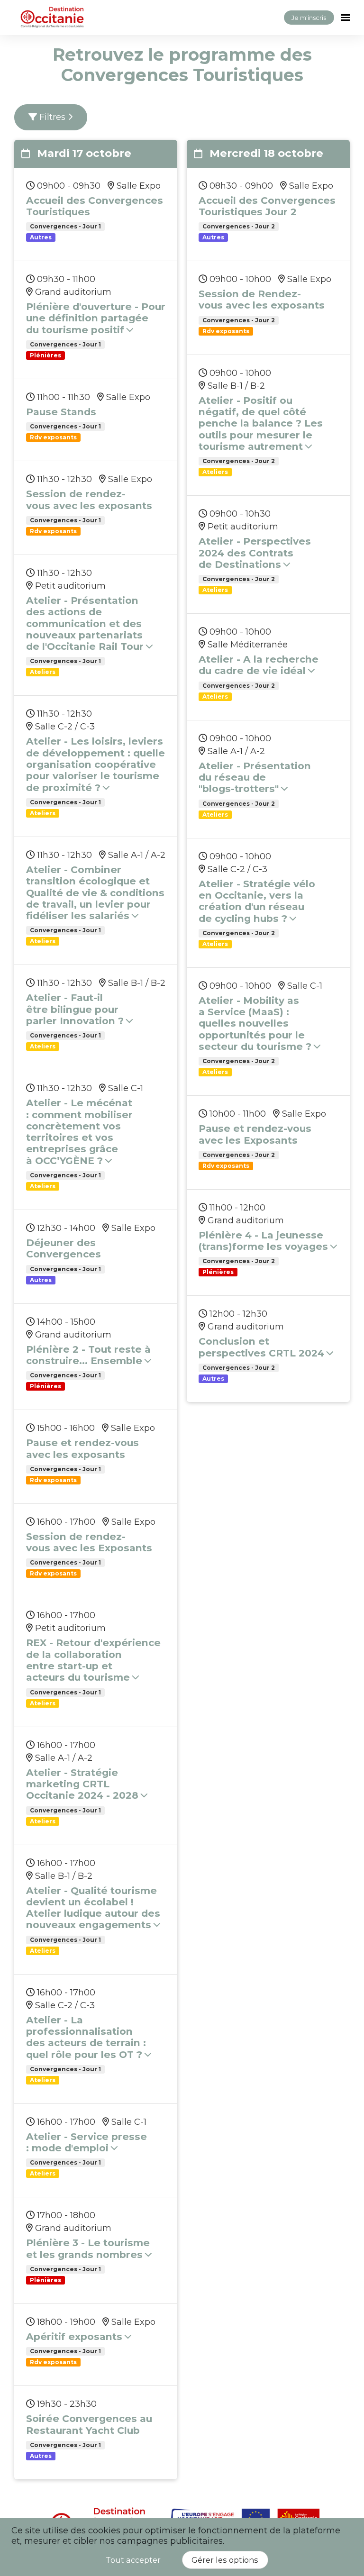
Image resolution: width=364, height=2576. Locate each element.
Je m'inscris (309, 18)
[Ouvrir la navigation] (346, 18)
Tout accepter (133, 2560)
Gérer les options (225, 2560)
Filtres (52, 117)
